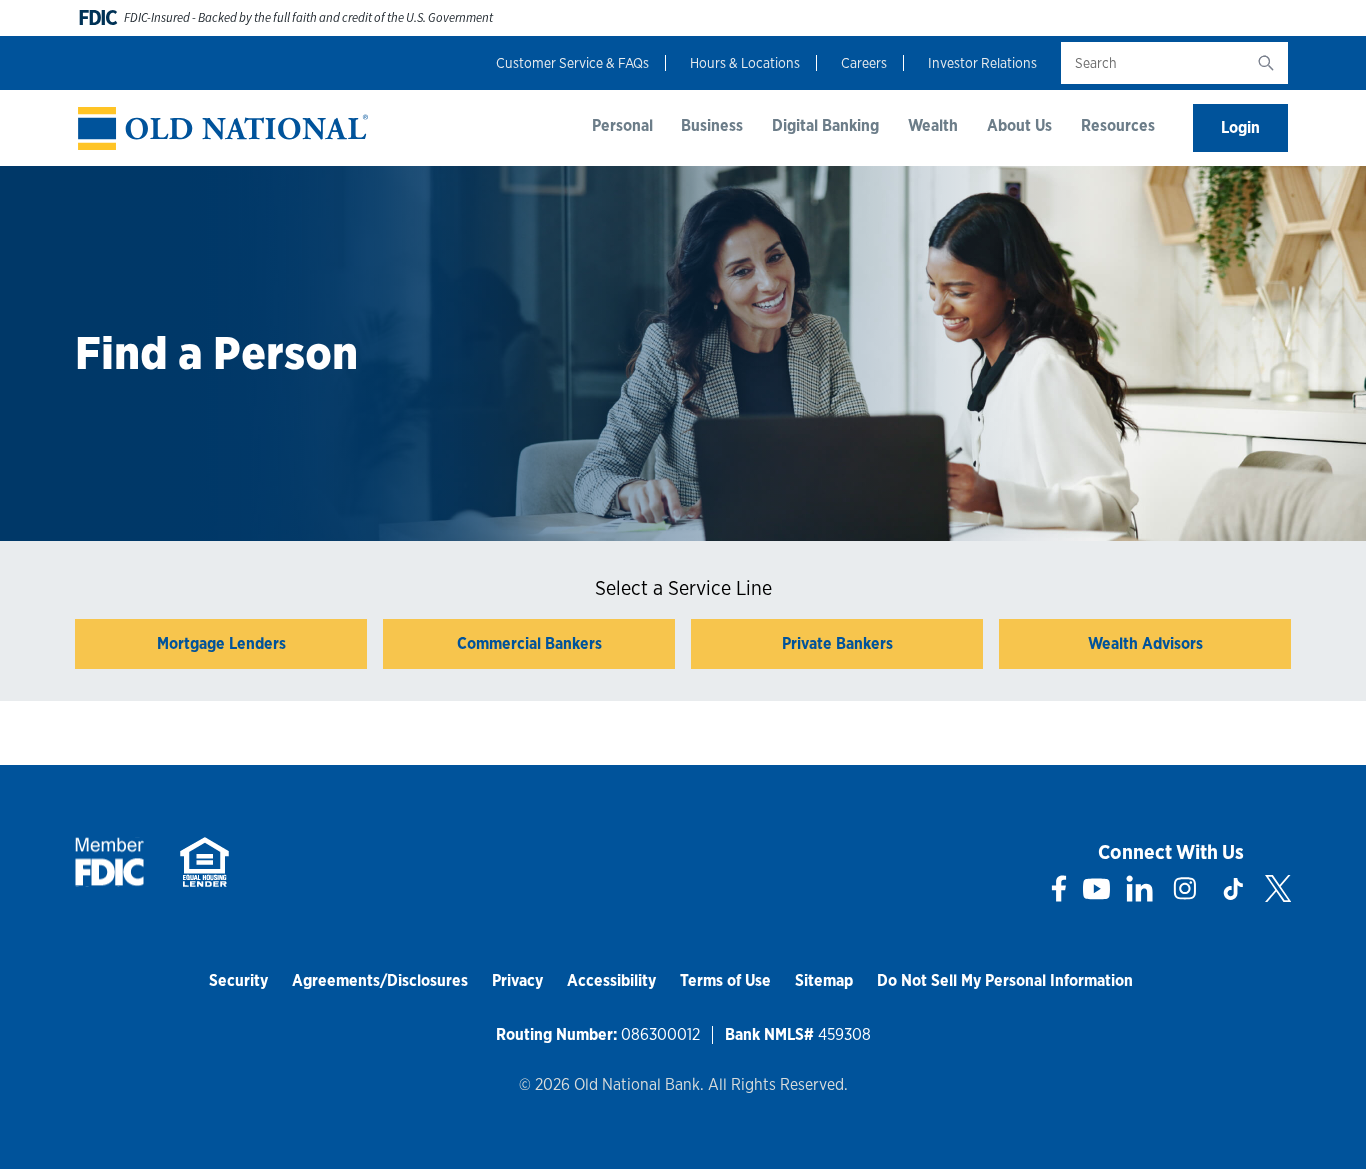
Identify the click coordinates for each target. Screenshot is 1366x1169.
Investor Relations (982, 63)
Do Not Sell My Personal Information (1005, 980)
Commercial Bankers (529, 643)
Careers (864, 63)
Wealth (933, 125)
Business (712, 125)
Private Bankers (837, 643)
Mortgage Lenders (221, 643)
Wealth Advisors (1145, 643)
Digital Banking (825, 125)
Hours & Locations (745, 63)
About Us (1019, 125)
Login (1240, 127)
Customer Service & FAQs (572, 63)
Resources (1118, 125)
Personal (622, 125)
